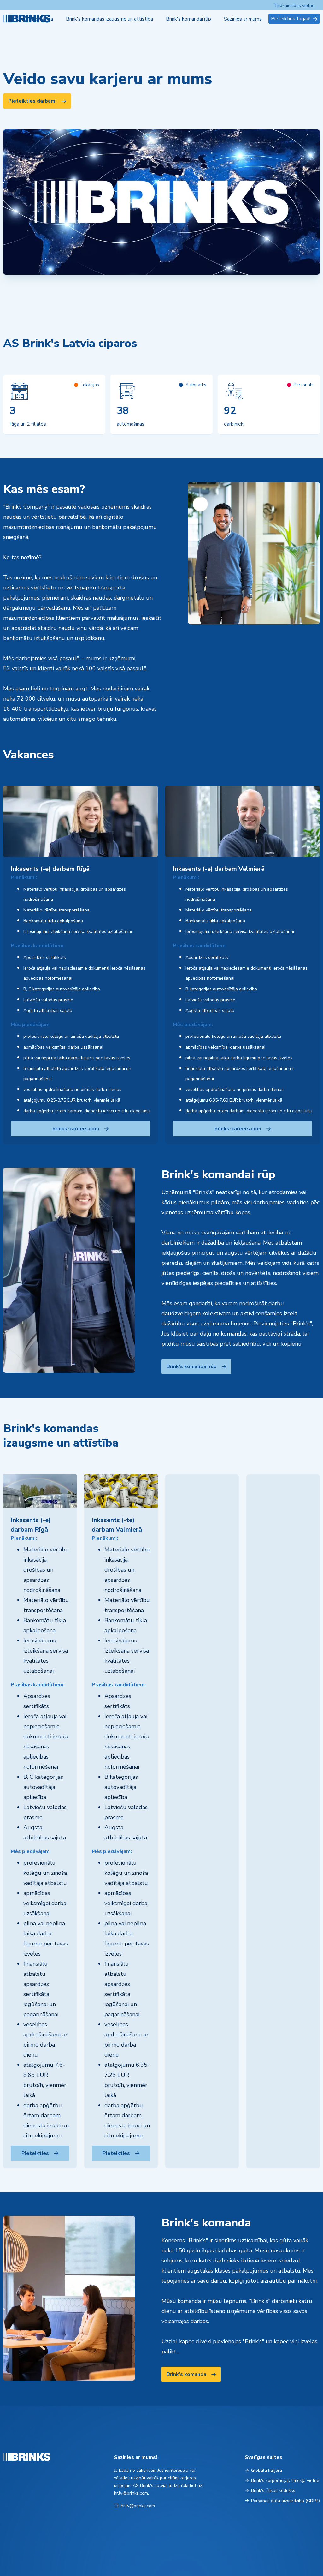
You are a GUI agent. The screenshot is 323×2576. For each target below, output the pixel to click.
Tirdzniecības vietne (294, 6)
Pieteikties (35, 2153)
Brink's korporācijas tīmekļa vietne (285, 2480)
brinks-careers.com (76, 1129)
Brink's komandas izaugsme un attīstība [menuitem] (109, 19)
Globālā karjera (267, 2470)
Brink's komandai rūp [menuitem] (188, 19)
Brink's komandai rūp (192, 1366)
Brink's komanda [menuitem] (35, 19)
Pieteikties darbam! (32, 101)
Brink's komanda (186, 2374)
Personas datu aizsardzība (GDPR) (285, 2501)
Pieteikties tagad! (291, 19)
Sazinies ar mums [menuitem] (243, 19)
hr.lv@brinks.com (138, 2506)
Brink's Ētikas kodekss (273, 2491)
